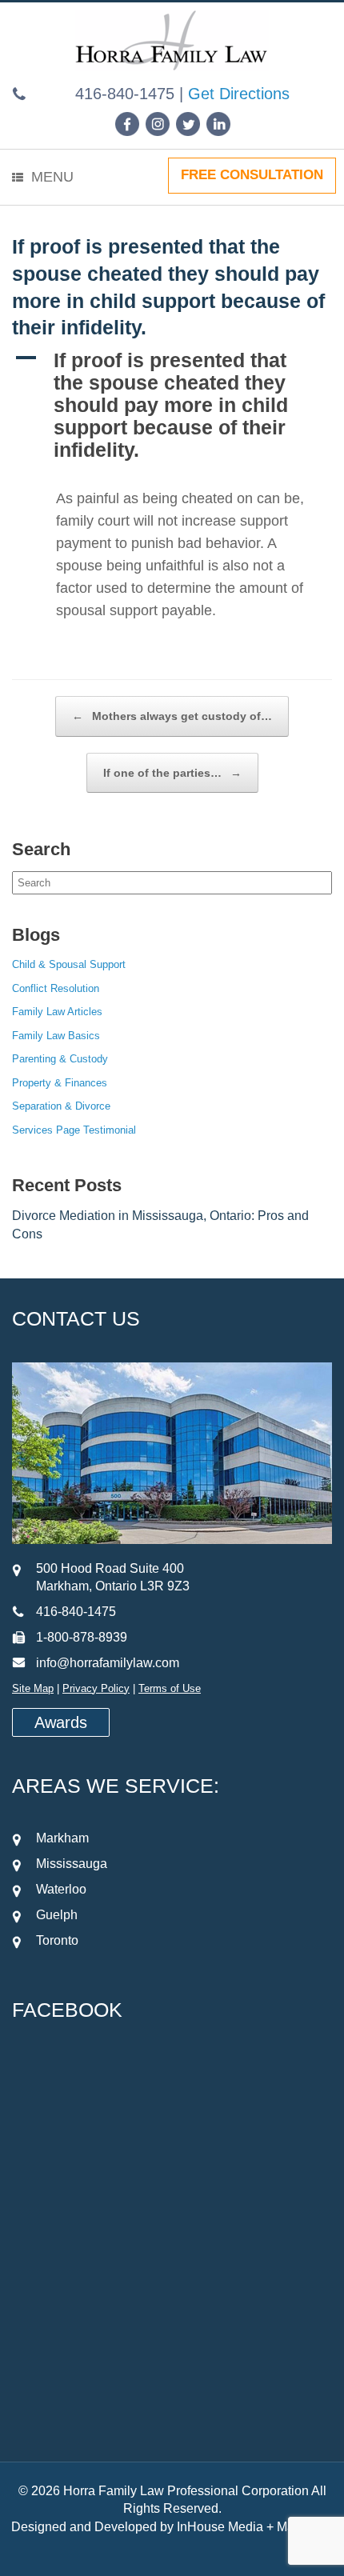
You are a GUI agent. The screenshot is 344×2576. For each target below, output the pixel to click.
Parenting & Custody (60, 1059)
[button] (172, 405)
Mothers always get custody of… (172, 716)
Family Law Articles (57, 1012)
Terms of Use (170, 1688)
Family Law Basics (56, 1036)
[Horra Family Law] (172, 47)
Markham (62, 1838)
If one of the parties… (172, 773)
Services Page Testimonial (74, 1130)
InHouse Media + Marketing (255, 2527)
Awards (61, 1722)
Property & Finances (60, 1083)
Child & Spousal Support (69, 964)
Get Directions (239, 94)
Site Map (33, 1688)
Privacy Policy (96, 1688)
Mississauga (72, 1864)
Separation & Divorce (61, 1106)
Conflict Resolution (56, 988)
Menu (52, 177)
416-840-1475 (125, 94)
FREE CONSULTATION (252, 175)
